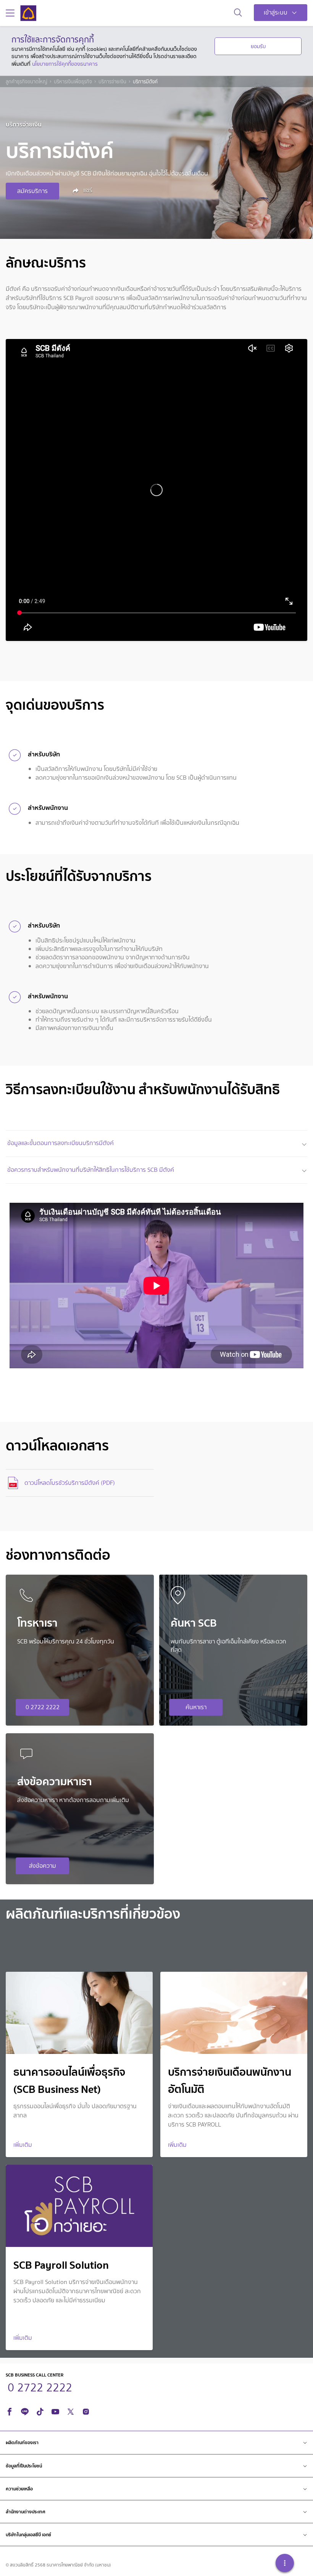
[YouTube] (55, 2411)
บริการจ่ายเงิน (112, 82)
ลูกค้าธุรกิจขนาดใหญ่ (27, 82)
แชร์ (87, 190)
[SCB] (28, 13)
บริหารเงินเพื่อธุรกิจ (73, 82)
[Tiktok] (40, 2411)
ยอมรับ (258, 46)
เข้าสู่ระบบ (276, 12)
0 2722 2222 (43, 1707)
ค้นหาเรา (196, 1707)
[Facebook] (10, 2411)
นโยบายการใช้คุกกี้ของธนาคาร (65, 64)
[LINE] (25, 2411)
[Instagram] (86, 2411)
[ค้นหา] (238, 13)
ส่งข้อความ (43, 1866)
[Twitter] (71, 2411)
